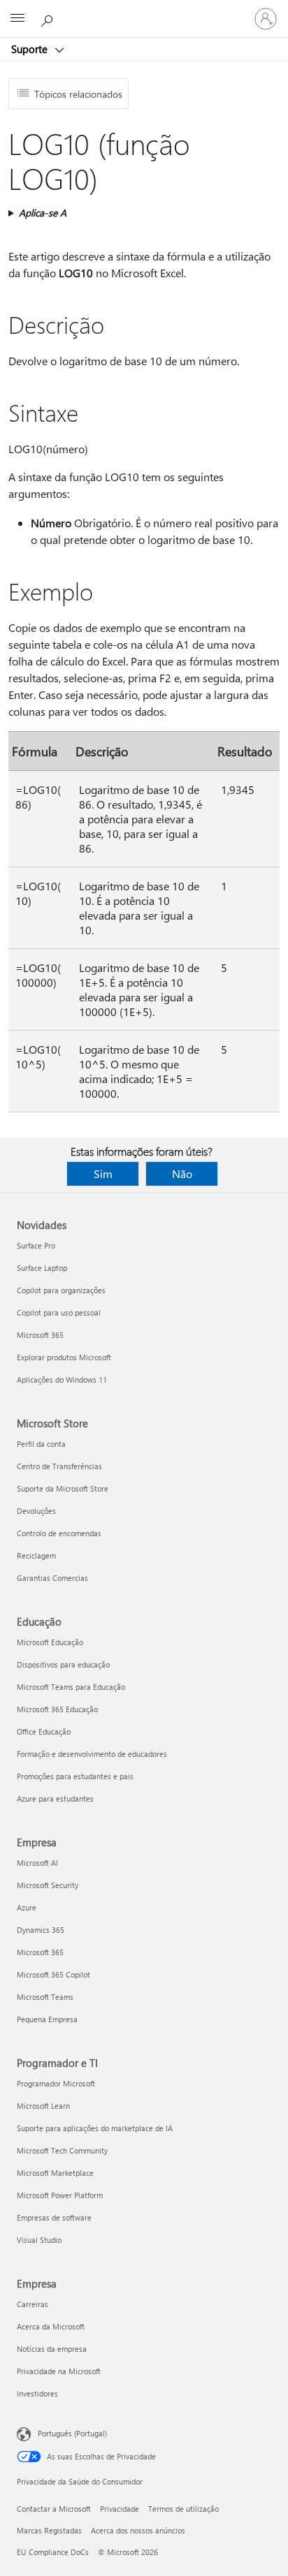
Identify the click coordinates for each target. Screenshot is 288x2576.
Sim (103, 1173)
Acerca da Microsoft (51, 2326)
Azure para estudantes (55, 1798)
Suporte (31, 49)
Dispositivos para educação (63, 1664)
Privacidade (120, 2509)
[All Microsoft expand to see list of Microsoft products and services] (17, 19)
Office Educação (44, 1731)
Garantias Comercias (52, 1578)
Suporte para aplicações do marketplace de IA (95, 2128)
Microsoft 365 (40, 1335)
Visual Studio (39, 2240)
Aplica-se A (43, 213)
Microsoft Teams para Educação (71, 1687)
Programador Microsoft (56, 2083)
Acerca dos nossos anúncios (138, 2530)
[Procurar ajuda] (49, 18)
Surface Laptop (42, 1268)
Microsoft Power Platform (60, 2195)
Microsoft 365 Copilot (53, 1974)
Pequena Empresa (47, 2019)
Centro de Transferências (59, 1466)
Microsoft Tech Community (62, 2150)
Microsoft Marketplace (55, 2173)
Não (182, 1173)
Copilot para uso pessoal (59, 1312)
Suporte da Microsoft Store (63, 1488)
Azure (27, 1907)
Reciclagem (36, 1555)
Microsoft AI (37, 1863)
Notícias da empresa (52, 2349)
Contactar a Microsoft (54, 2509)
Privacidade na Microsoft (59, 2371)
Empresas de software (54, 2217)
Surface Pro (36, 1245)
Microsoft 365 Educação (57, 1709)
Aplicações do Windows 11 (62, 1379)
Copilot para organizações (61, 1290)
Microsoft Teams (45, 1997)
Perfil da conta (41, 1444)
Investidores (37, 2393)
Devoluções (36, 1511)
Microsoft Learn (43, 2106)
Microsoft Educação (50, 1642)
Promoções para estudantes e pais (75, 1776)
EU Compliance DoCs (53, 2552)
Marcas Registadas (49, 2530)
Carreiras (33, 2304)
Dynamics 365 (41, 1930)
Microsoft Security (48, 1885)
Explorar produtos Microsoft (64, 1357)
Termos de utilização (183, 2509)
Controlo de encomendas (59, 1533)
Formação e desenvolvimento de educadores (92, 1754)
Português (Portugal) (72, 2433)
